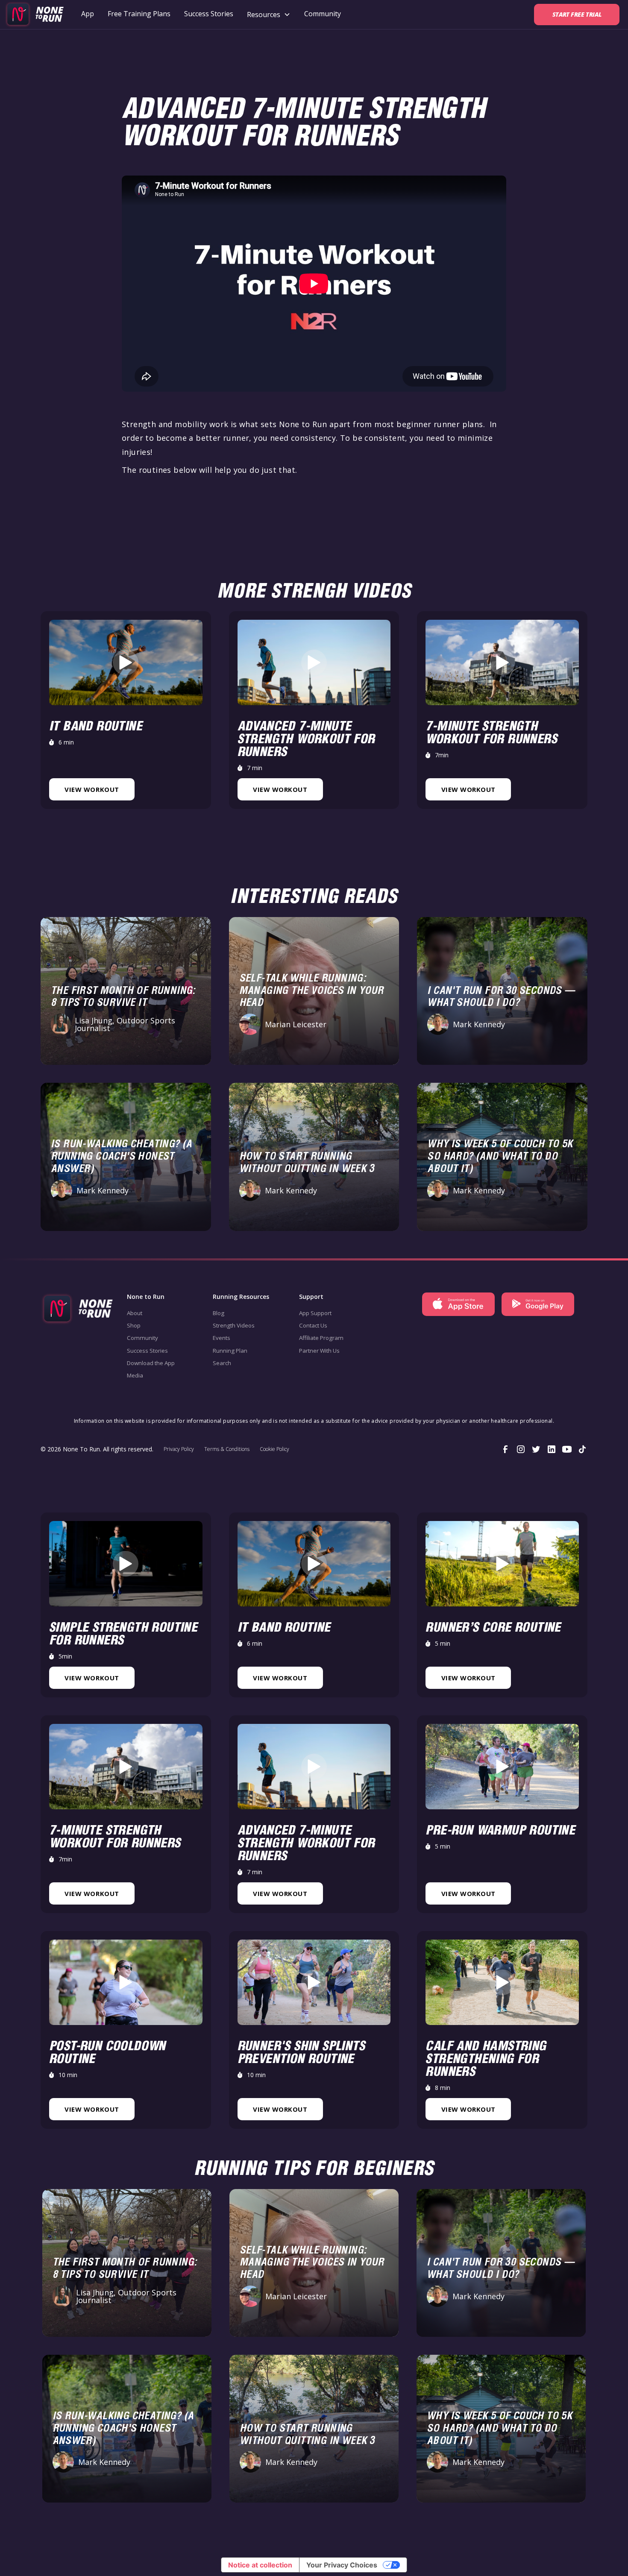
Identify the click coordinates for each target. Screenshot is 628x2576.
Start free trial (577, 14)
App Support (315, 1313)
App (88, 14)
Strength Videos (234, 1325)
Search (222, 1363)
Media (135, 1375)
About (135, 1313)
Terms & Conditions (227, 1449)
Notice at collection (260, 2565)
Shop (134, 1325)
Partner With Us (319, 1351)
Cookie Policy (274, 1449)
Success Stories (209, 14)
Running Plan (230, 1351)
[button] (269, 15)
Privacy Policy (179, 1449)
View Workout (92, 789)
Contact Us (313, 1325)
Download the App (151, 1363)
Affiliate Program (321, 1338)
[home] (34, 15)
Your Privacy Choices (342, 2565)
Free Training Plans (139, 14)
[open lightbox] (126, 662)
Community (323, 14)
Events (222, 1338)
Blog (219, 1313)
